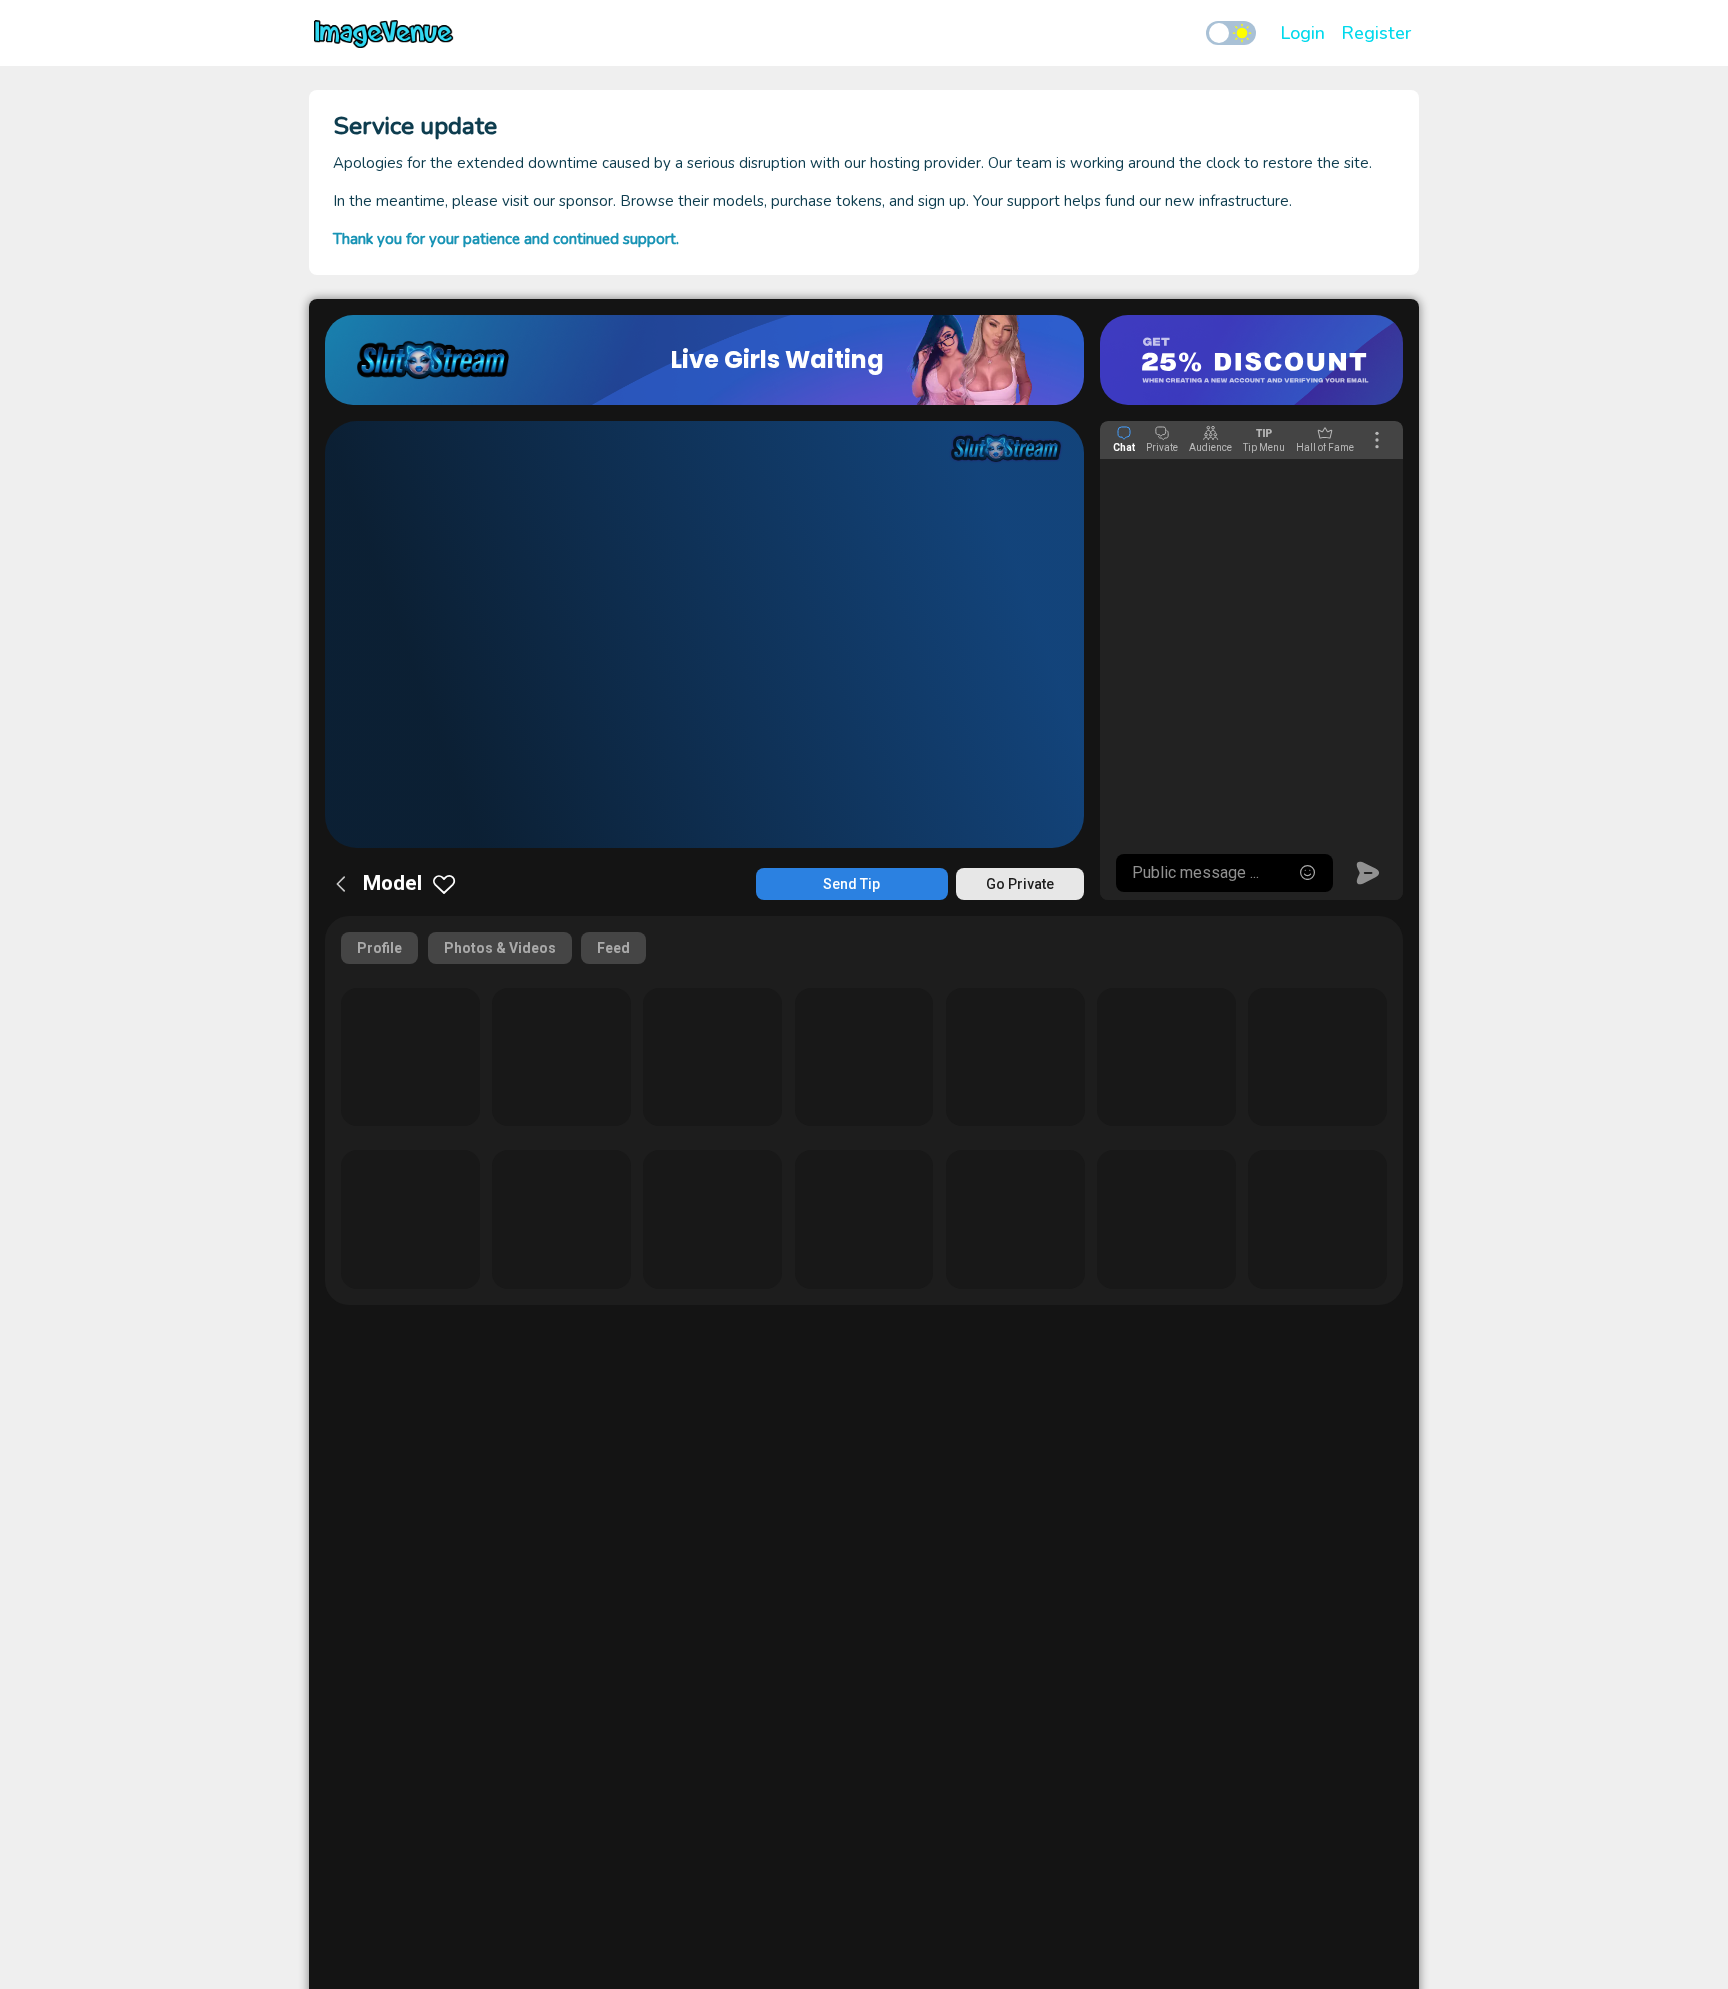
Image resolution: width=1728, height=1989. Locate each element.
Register (1376, 33)
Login (1302, 33)
